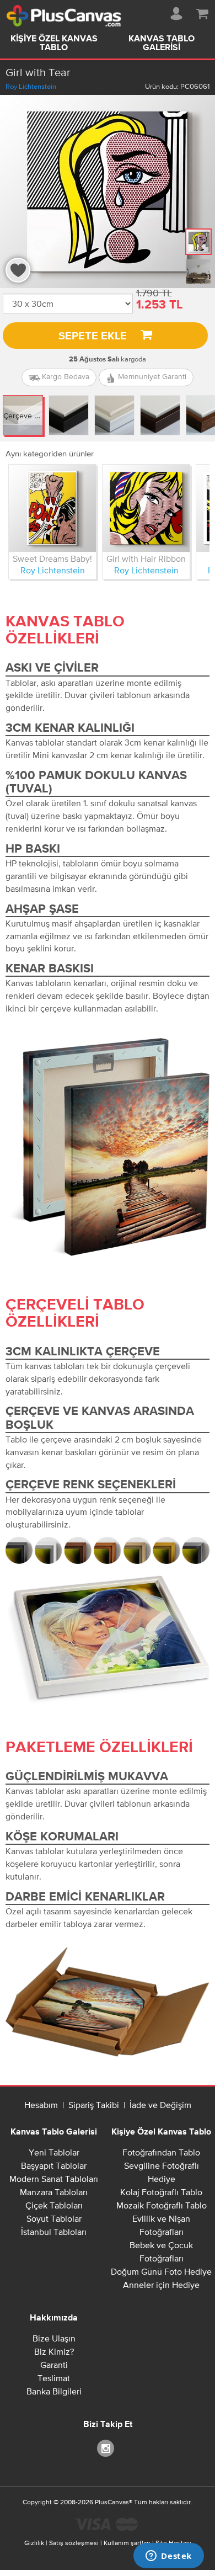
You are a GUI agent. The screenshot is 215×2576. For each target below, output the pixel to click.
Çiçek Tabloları (54, 2205)
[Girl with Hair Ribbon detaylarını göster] (146, 508)
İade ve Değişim (160, 2105)
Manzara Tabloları (54, 2192)
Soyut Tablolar (54, 2218)
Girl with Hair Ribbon (146, 558)
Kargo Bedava (64, 376)
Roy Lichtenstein (31, 86)
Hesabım (41, 2105)
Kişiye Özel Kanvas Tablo (54, 44)
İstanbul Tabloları (54, 2232)
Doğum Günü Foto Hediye (161, 2271)
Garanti (54, 2365)
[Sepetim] (202, 12)
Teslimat (54, 2378)
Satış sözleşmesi (74, 2543)
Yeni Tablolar (54, 2152)
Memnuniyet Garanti (151, 376)
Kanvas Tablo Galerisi (162, 44)
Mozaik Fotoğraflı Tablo (162, 2205)
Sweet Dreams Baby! (52, 558)
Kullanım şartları (127, 2543)
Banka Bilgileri (54, 2391)
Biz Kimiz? (54, 2351)
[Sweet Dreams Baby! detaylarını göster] (52, 508)
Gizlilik (34, 2543)
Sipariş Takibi (94, 2105)
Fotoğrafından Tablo (161, 2152)
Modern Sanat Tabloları (54, 2179)
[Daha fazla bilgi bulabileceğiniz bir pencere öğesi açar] (169, 2557)
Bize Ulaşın (54, 2338)
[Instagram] (108, 2448)
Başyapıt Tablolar (54, 2165)
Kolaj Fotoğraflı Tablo (161, 2192)
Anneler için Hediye (161, 2285)
